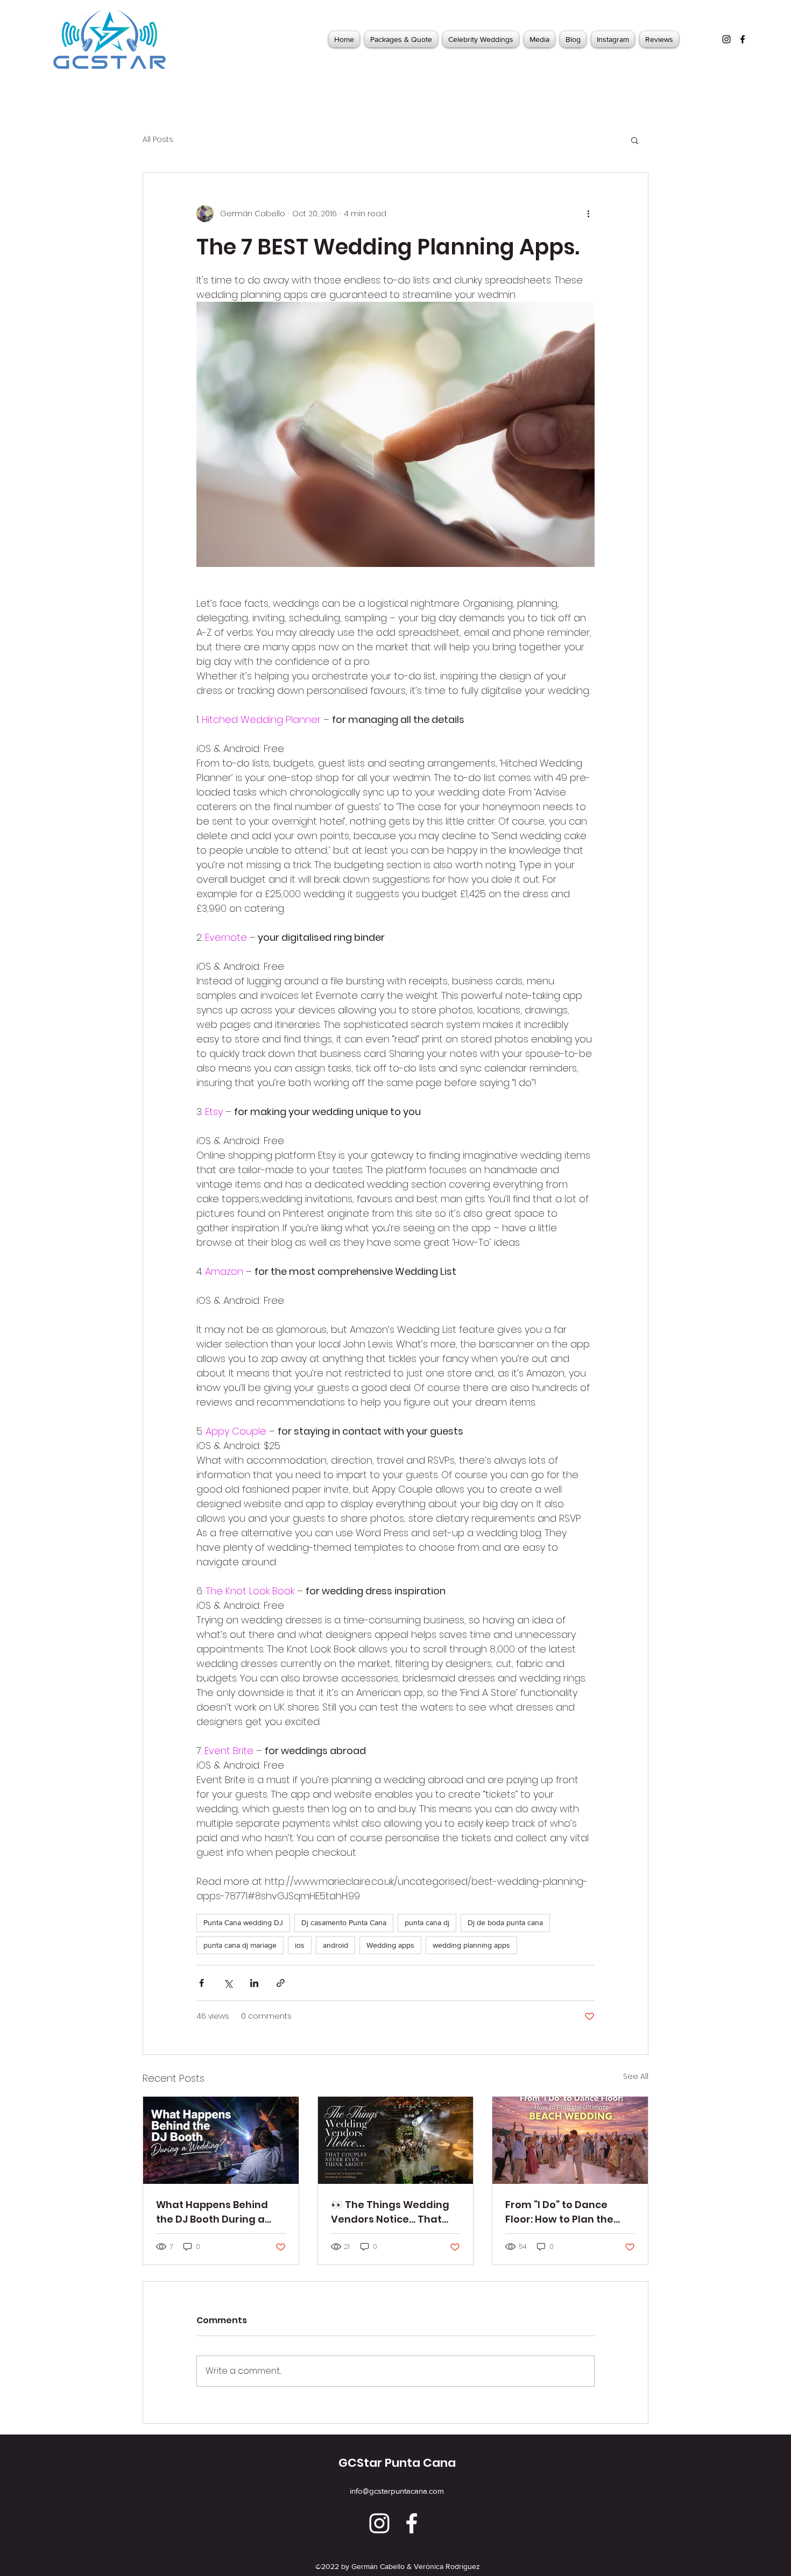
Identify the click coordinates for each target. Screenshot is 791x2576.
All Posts (158, 140)
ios (300, 1945)
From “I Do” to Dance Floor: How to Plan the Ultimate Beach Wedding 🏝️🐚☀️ (568, 2212)
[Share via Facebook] (202, 1983)
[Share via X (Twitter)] (228, 1983)
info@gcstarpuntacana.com (397, 2491)
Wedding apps (390, 1945)
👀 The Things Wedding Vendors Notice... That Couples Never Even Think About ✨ (395, 2212)
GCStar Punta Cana (397, 2463)
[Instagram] (726, 39)
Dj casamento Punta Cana (344, 1922)
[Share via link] (281, 1983)
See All (636, 2076)
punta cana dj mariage (240, 1945)
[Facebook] (743, 39)
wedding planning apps (471, 1945)
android (336, 1945)
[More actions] (588, 214)
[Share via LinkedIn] (254, 1983)
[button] (635, 140)
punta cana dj (427, 1922)
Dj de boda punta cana (505, 1922)
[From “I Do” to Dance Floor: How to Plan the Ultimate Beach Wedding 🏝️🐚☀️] (570, 2140)
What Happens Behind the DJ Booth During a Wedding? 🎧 (212, 2212)
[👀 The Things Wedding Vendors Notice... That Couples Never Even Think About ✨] (396, 2140)
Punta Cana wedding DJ (243, 1922)
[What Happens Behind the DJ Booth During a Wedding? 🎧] (221, 2140)
